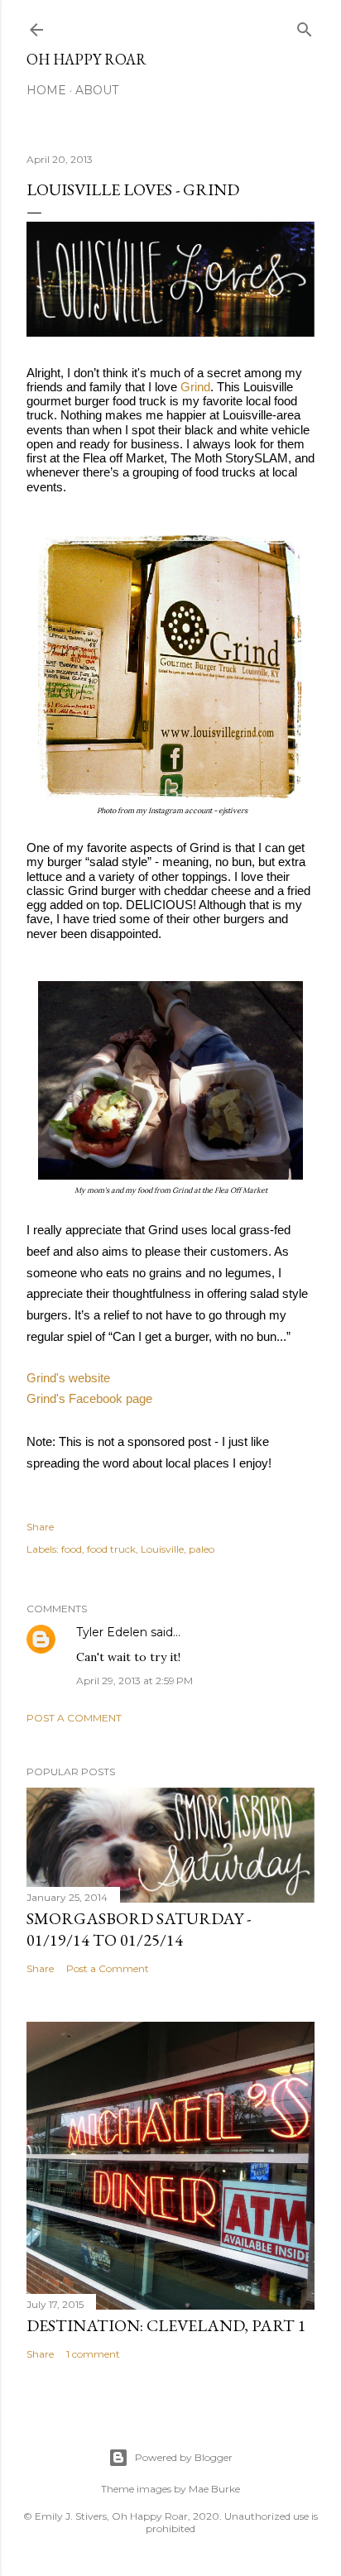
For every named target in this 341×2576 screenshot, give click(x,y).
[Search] (305, 26)
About (97, 90)
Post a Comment (74, 1718)
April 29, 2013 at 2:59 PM (134, 1681)
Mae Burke (214, 2489)
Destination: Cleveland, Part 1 (166, 2325)
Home (46, 90)
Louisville (162, 1549)
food (72, 1549)
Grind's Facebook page (89, 1398)
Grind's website (68, 1378)
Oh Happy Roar (86, 59)
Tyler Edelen (112, 1632)
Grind (195, 387)
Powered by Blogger (184, 2457)
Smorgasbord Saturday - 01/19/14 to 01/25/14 (139, 1929)
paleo (202, 1549)
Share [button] (40, 1527)
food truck (111, 1549)
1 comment (93, 2354)
